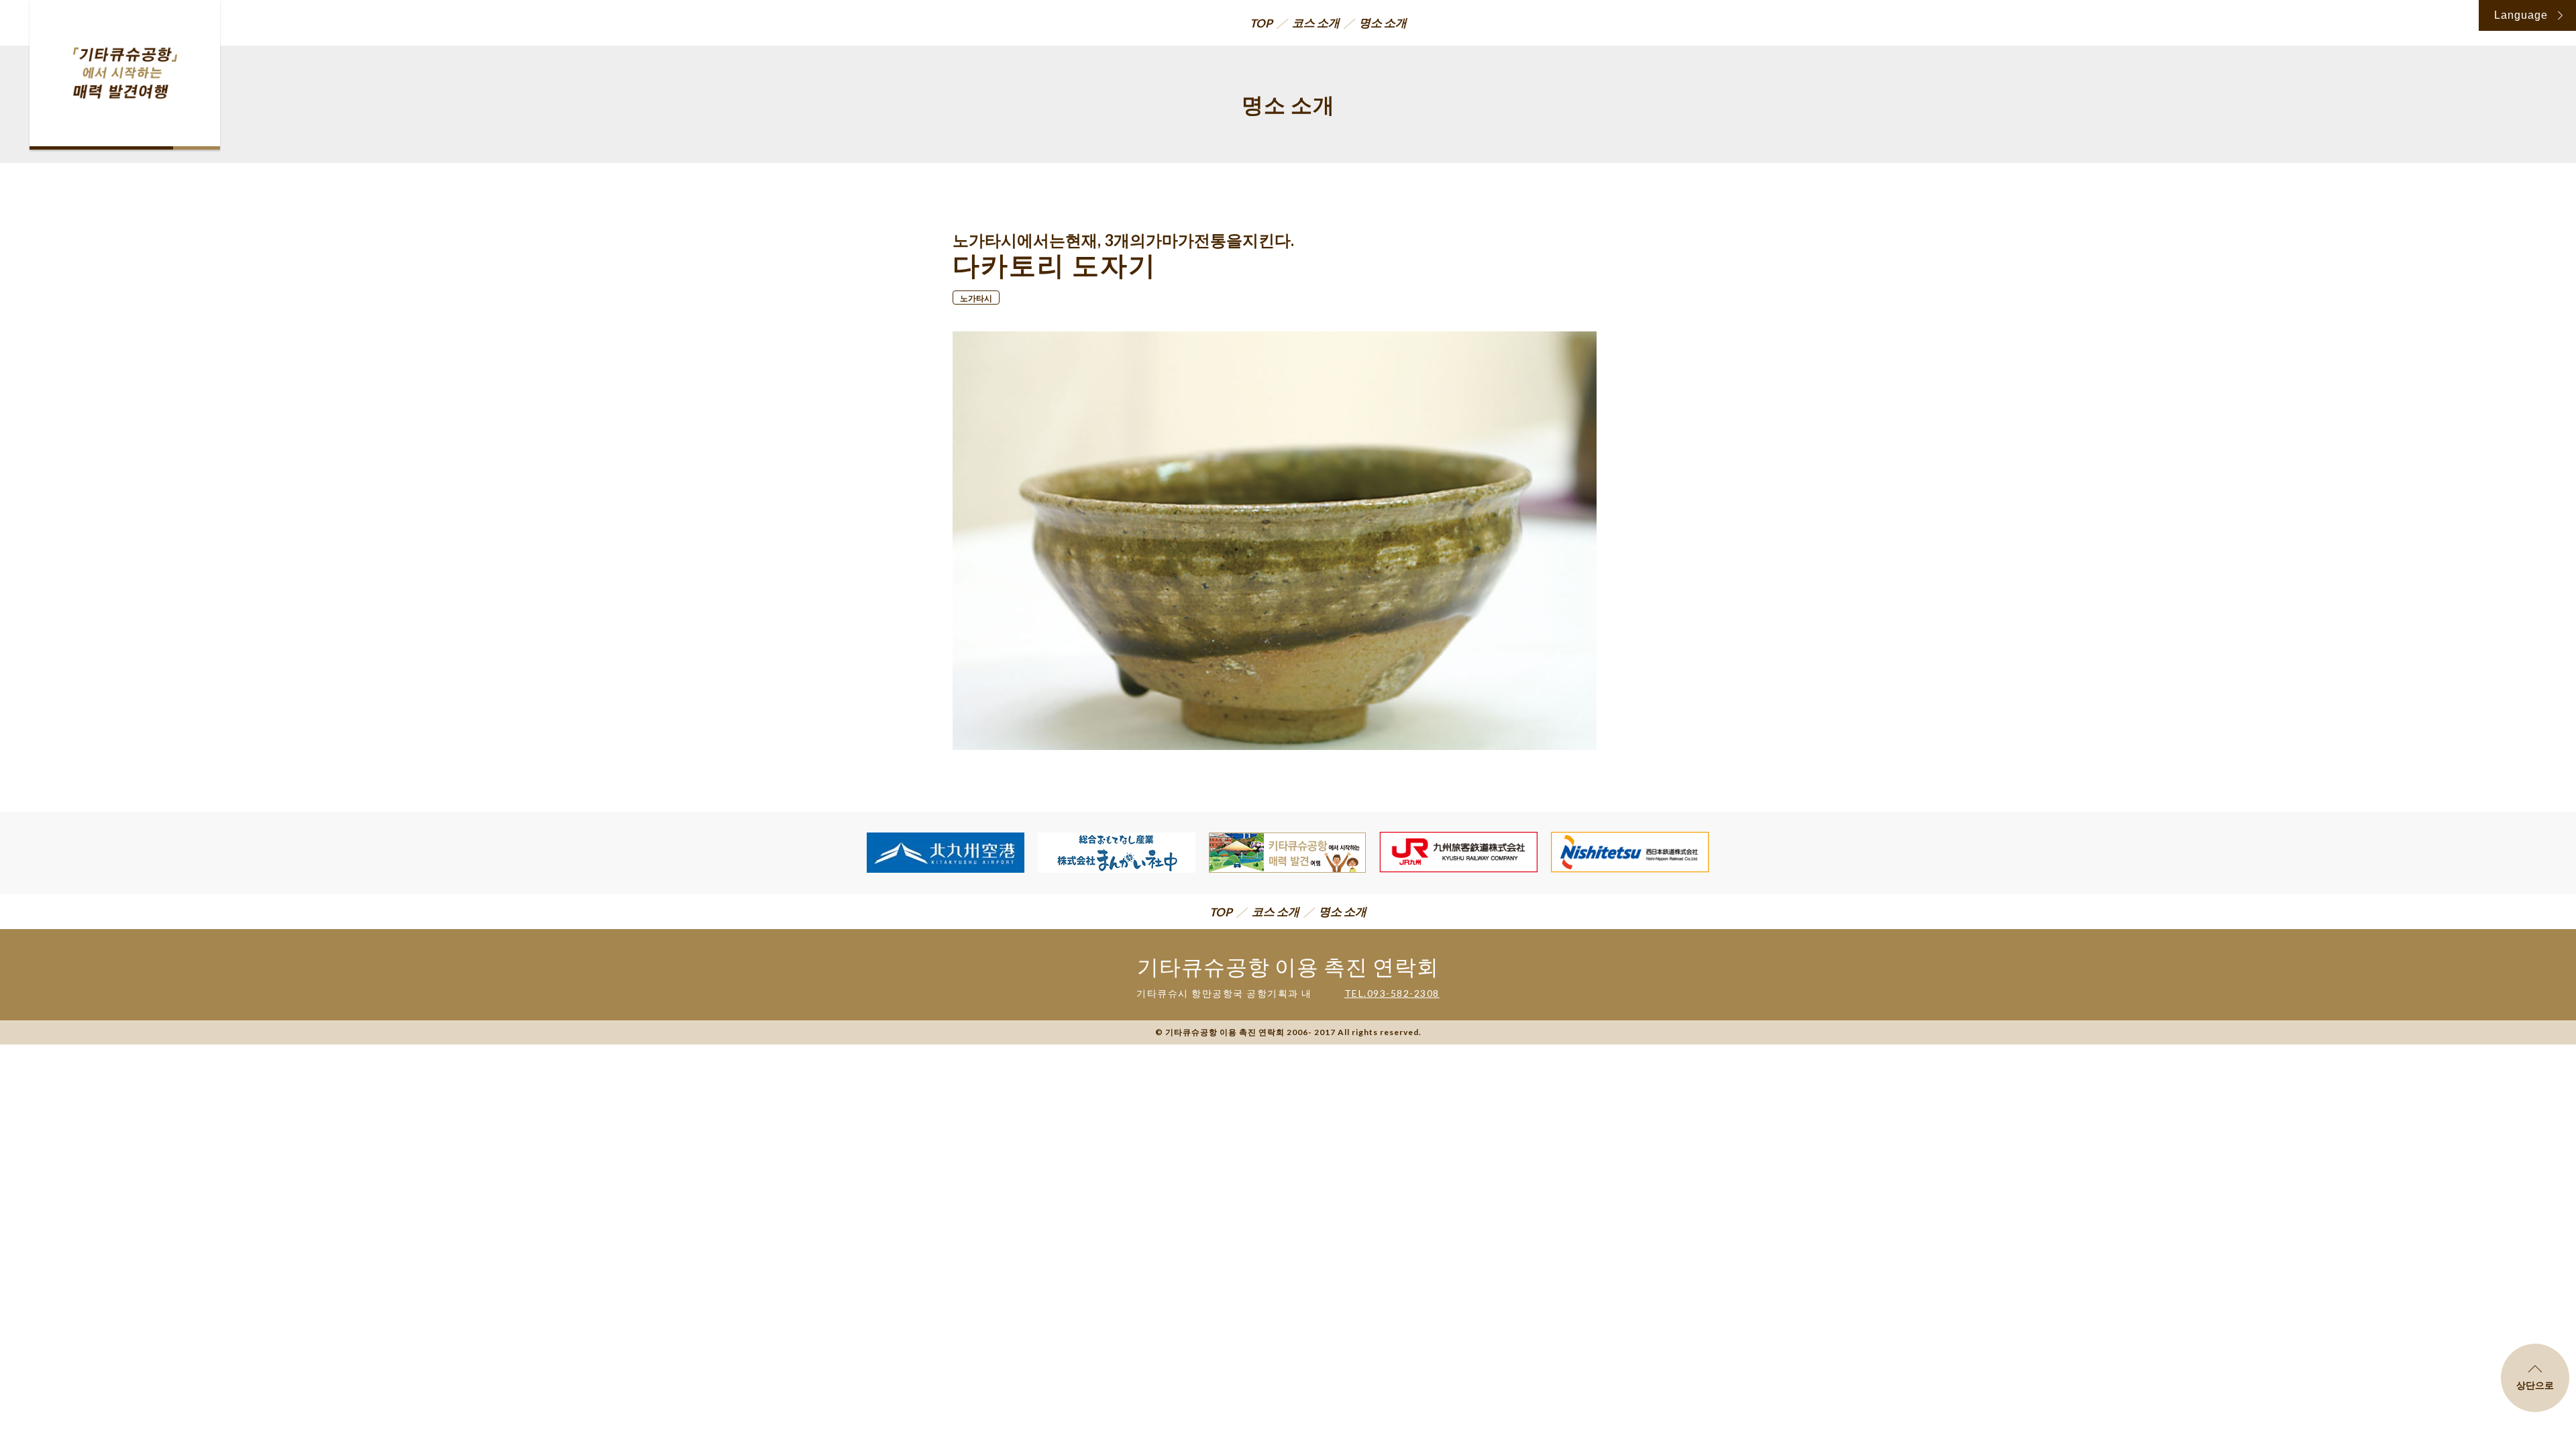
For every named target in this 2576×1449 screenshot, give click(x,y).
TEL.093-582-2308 (1392, 993)
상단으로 (2535, 1385)
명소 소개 (1383, 22)
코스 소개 (1316, 22)
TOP (1261, 23)
